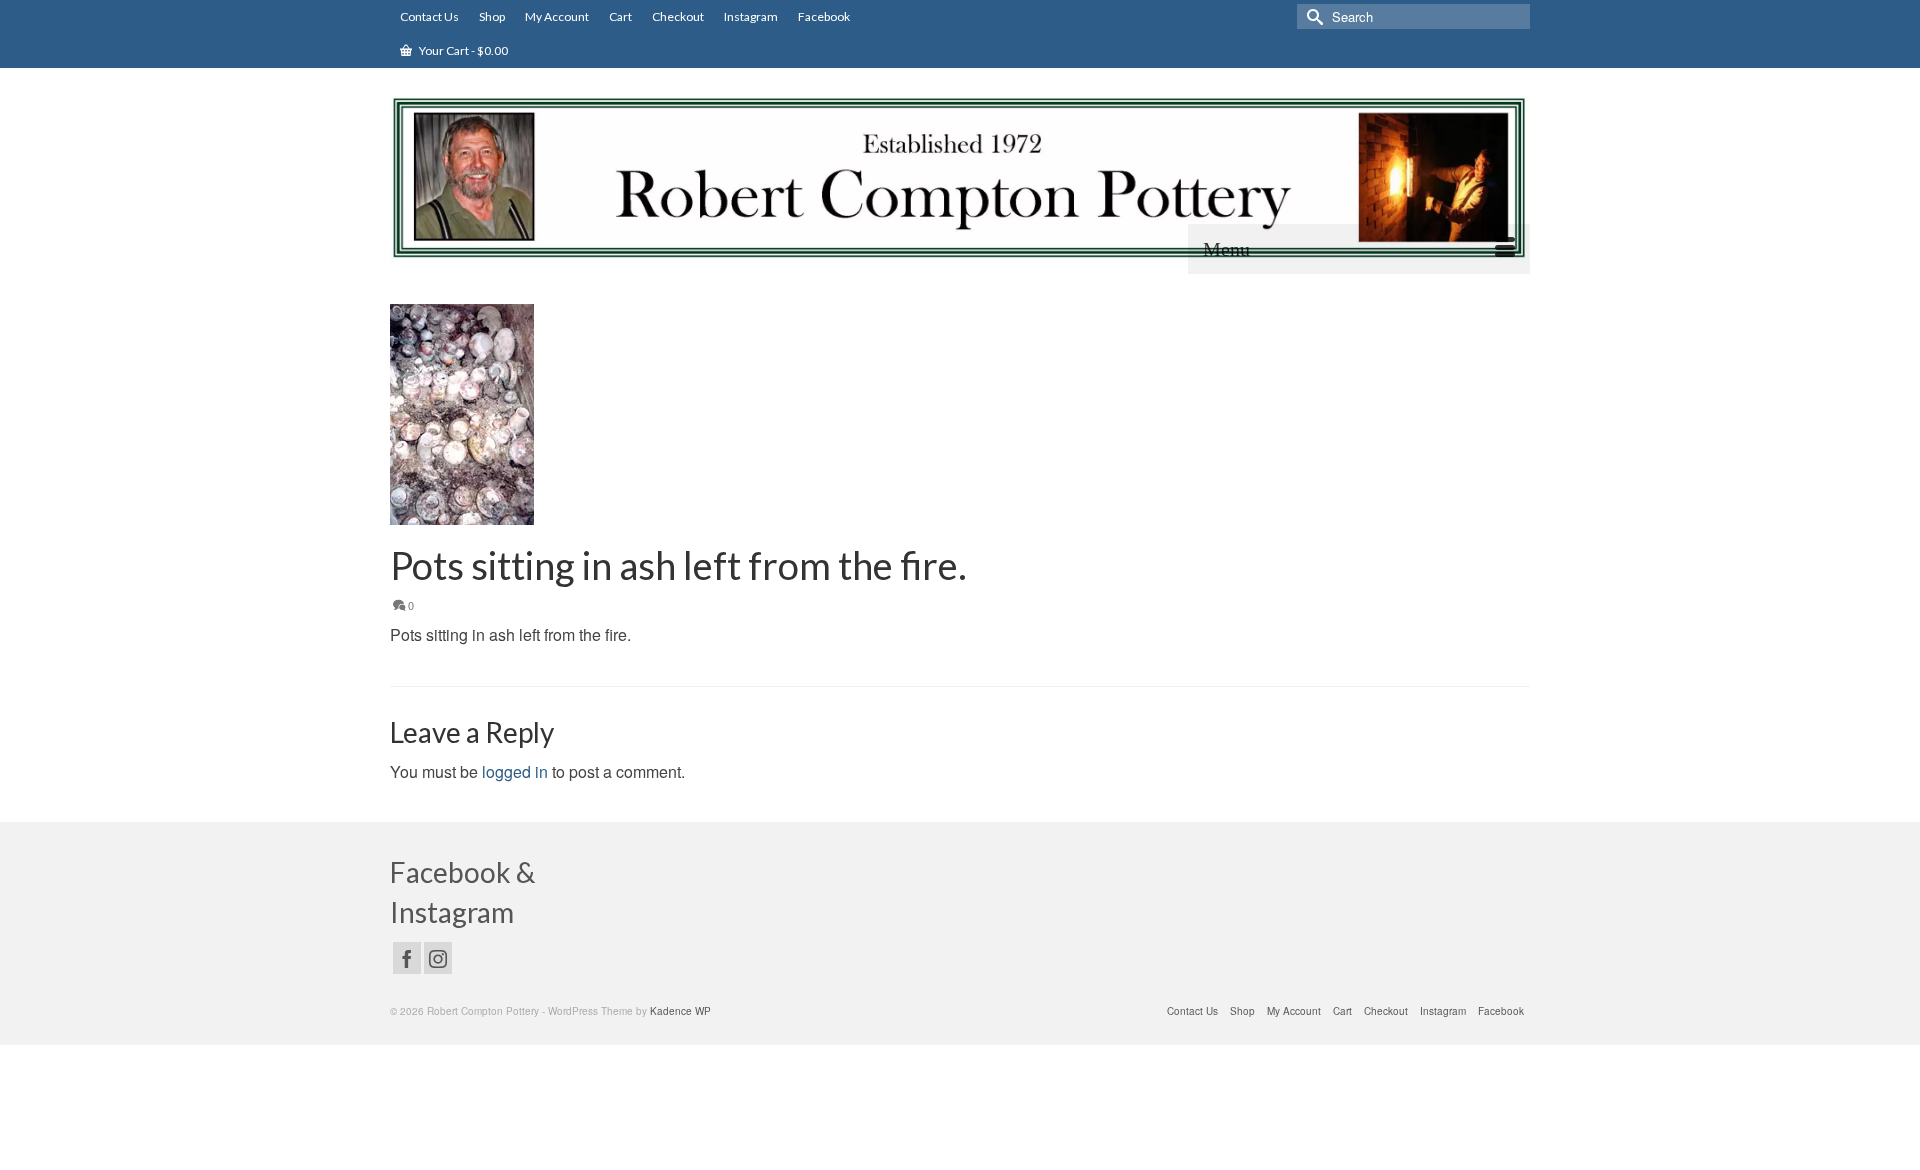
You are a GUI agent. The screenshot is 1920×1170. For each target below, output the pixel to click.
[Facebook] (407, 958)
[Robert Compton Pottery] (960, 178)
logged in (515, 771)
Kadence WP (680, 1011)
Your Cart (462, 50)
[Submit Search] (1312, 16)
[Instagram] (438, 958)
